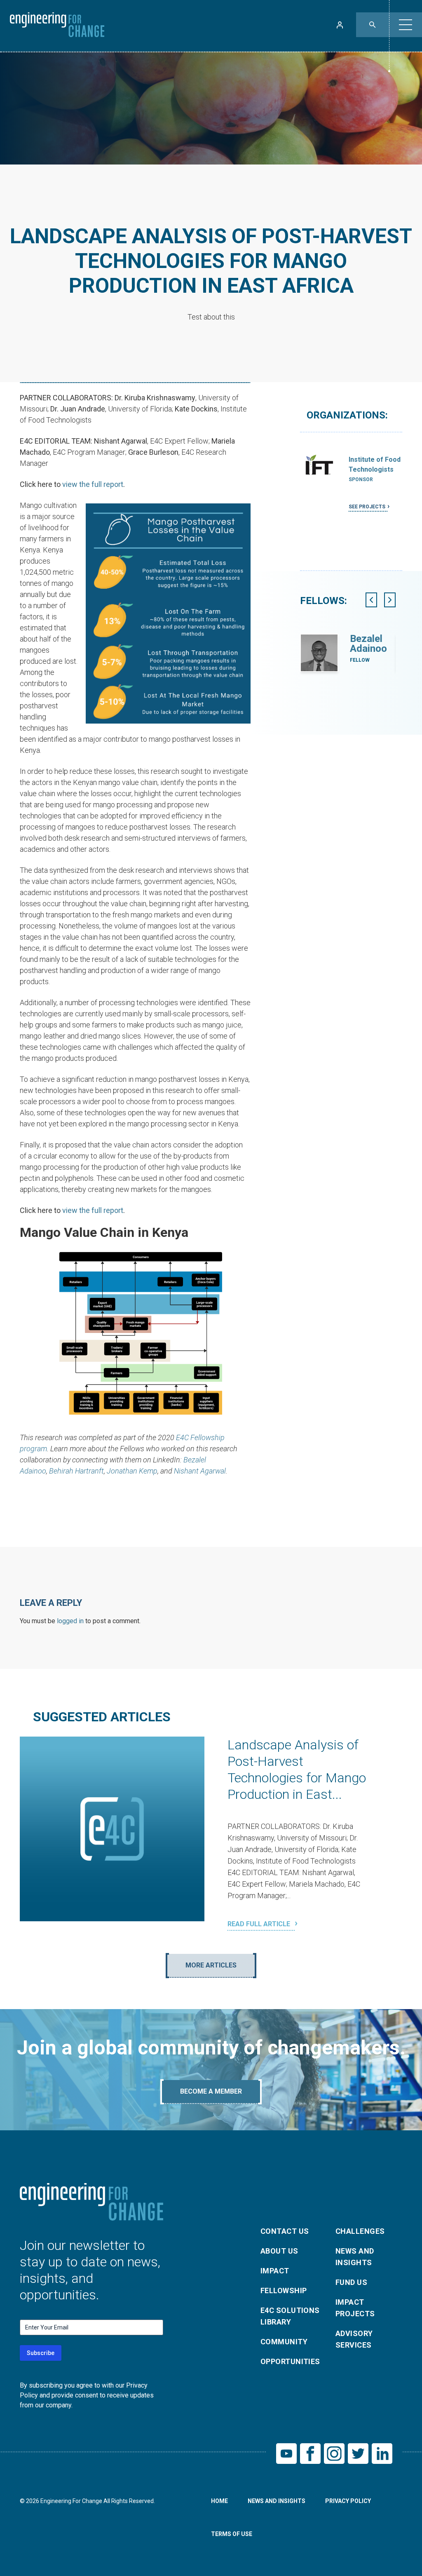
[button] (406, 25)
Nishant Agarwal (200, 1471)
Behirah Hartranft (76, 1471)
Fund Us (351, 2282)
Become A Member (211, 2091)
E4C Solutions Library (290, 2316)
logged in (70, 1621)
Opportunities (290, 2361)
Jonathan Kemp (132, 1471)
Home (219, 2501)
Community (284, 2342)
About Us (279, 2251)
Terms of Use (232, 2534)
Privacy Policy (348, 2501)
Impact (275, 2271)
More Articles (211, 1965)
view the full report (93, 484)
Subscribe (41, 2353)
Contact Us (285, 2231)
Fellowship (284, 2290)
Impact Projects (355, 2308)
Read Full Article (260, 1924)
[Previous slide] (371, 600)
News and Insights (355, 2257)
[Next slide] (390, 600)
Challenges (360, 2231)
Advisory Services (354, 2339)
